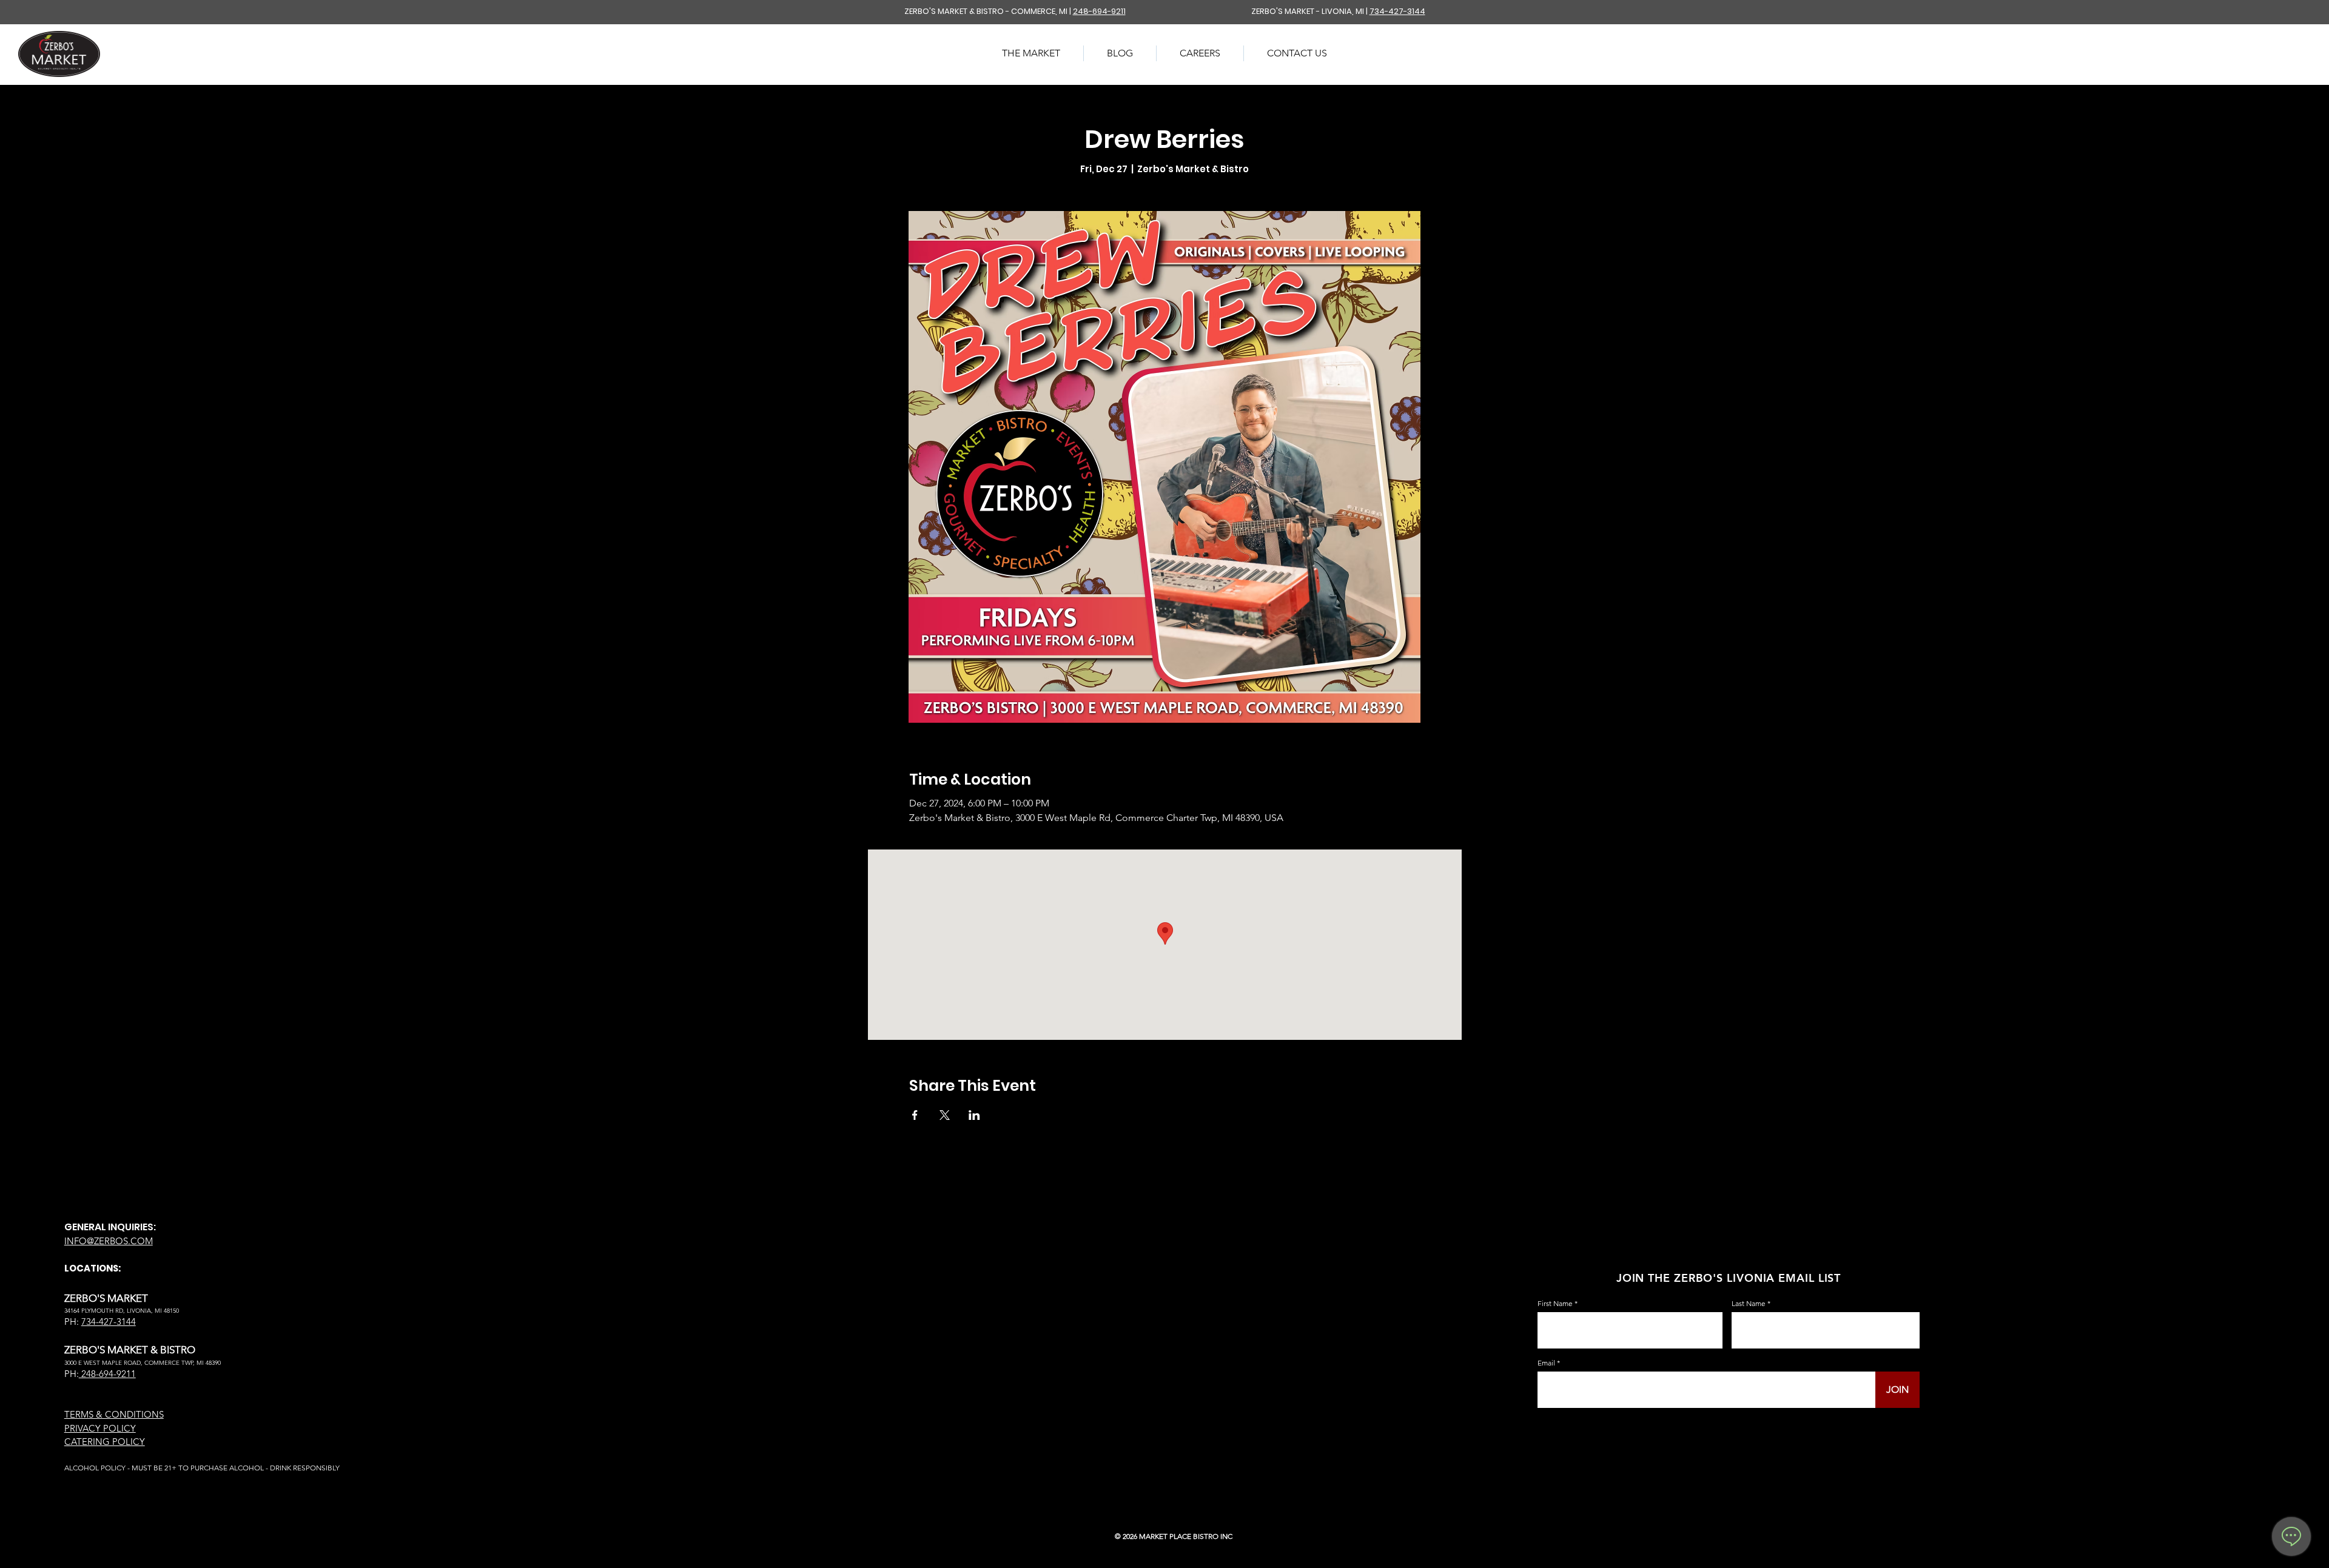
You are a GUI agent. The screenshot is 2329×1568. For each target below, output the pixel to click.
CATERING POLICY (105, 1442)
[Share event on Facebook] (915, 1115)
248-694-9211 (1099, 11)
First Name (1555, 1304)
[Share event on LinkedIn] (974, 1115)
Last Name (1749, 1304)
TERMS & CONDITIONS (114, 1414)
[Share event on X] (945, 1115)
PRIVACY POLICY (100, 1428)
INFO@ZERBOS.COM (109, 1241)
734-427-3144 (1397, 11)
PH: (72, 1374)
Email (1546, 1363)
